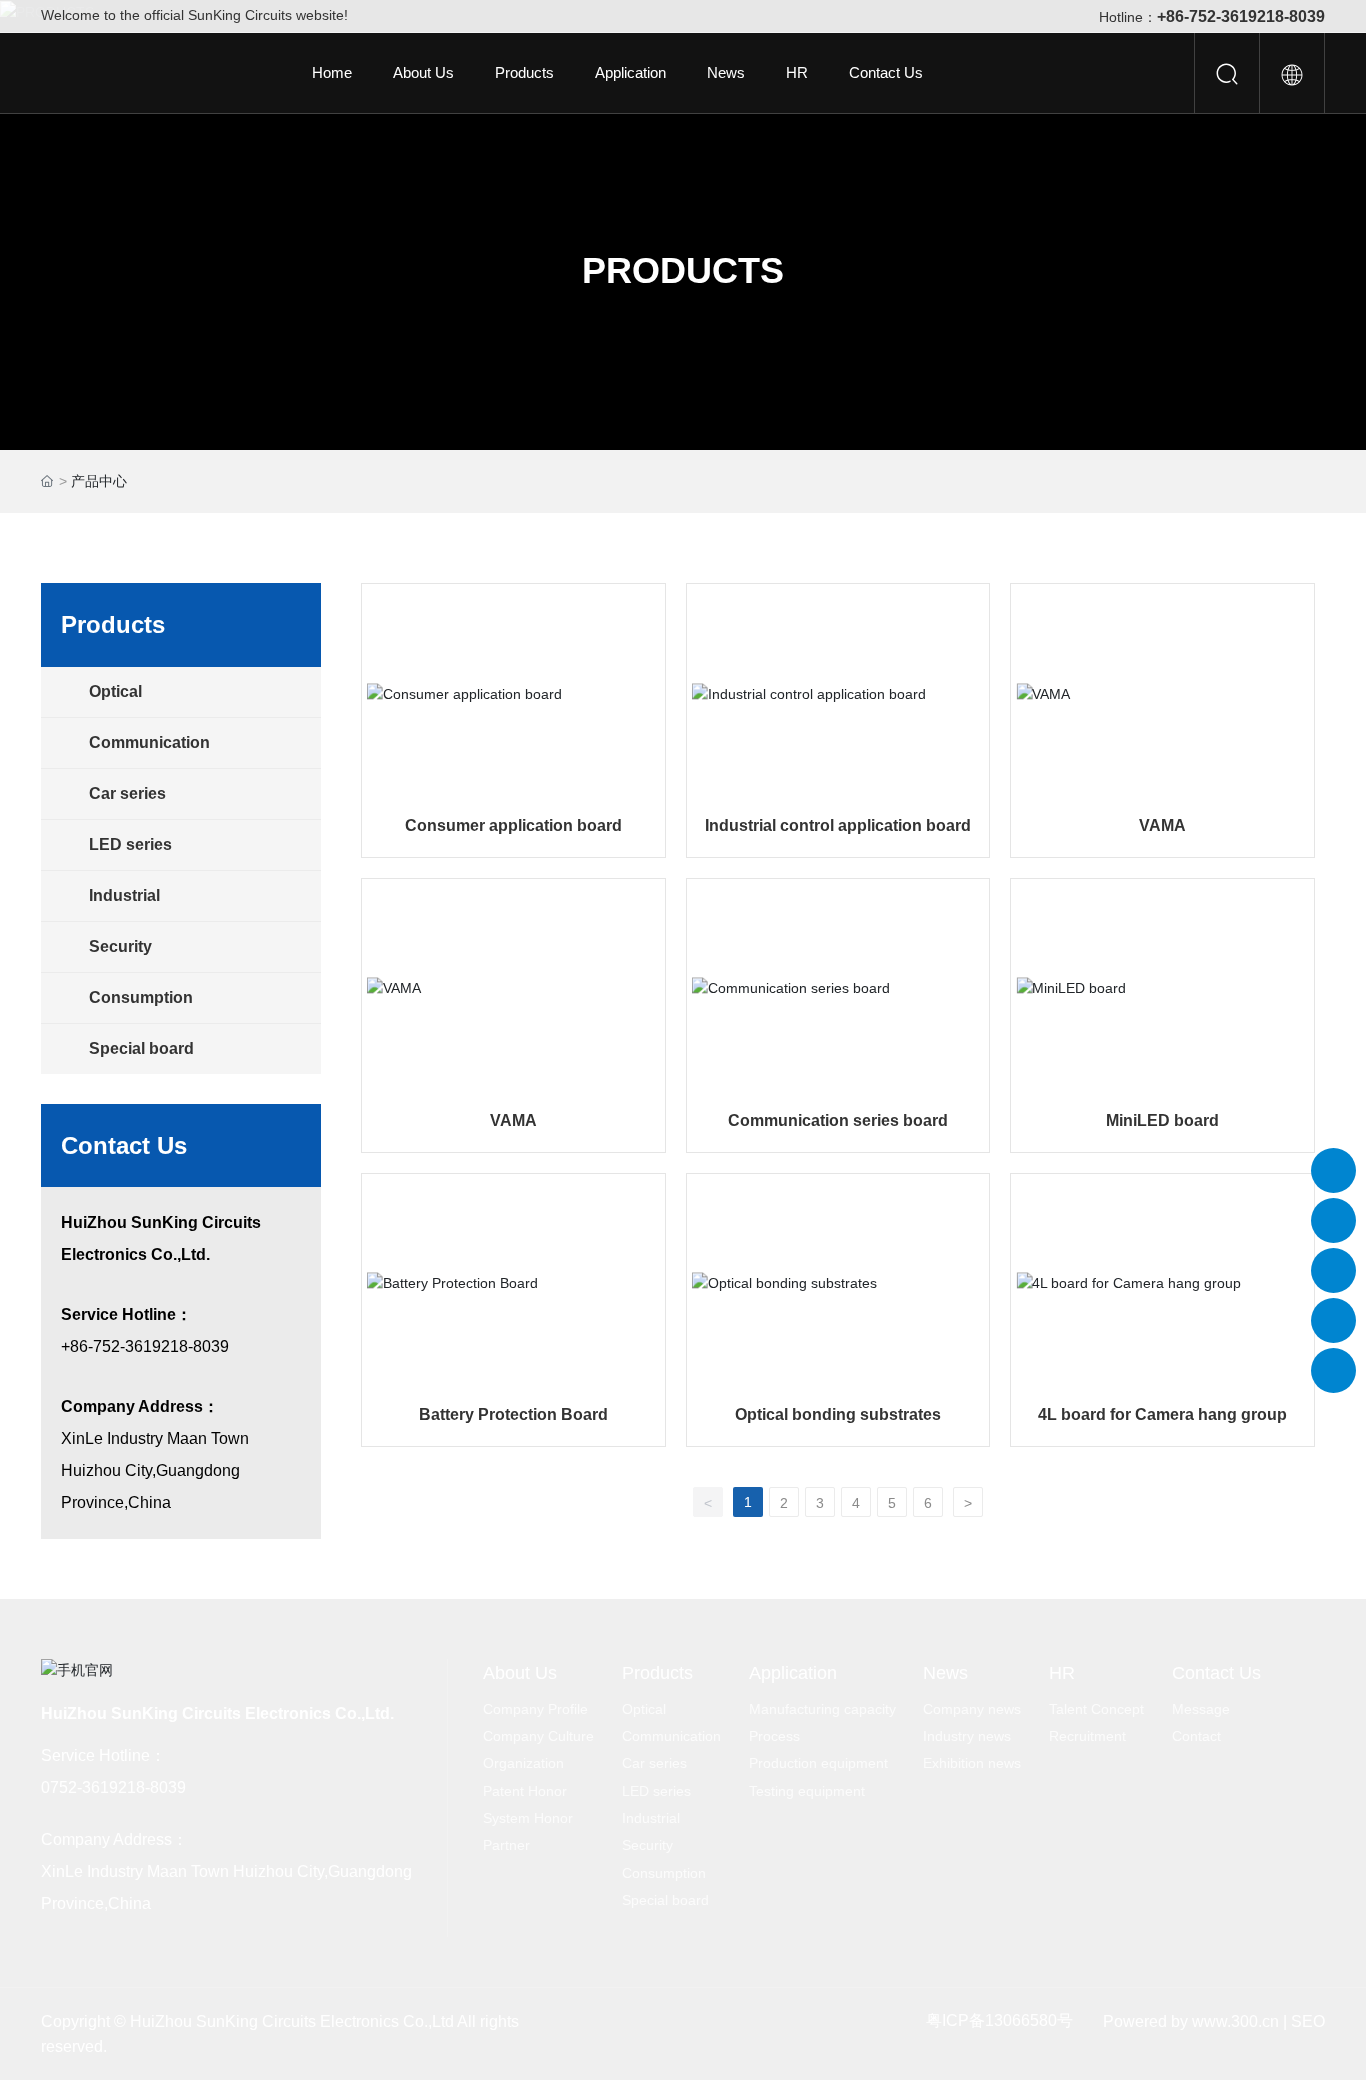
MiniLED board (1162, 1120)
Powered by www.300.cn (1191, 2021)
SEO (1308, 2021)
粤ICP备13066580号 (999, 2020)
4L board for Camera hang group (1162, 1414)
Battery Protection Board (513, 1414)
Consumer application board (513, 825)
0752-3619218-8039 (113, 1787)
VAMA (1162, 825)
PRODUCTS (683, 270)
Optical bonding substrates (838, 1414)
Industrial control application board (838, 825)
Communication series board (838, 1120)
